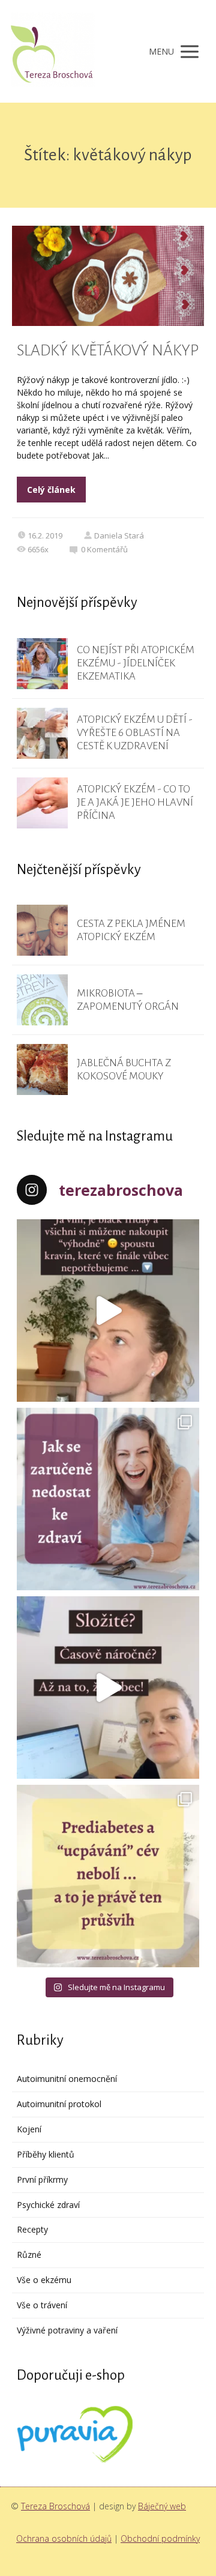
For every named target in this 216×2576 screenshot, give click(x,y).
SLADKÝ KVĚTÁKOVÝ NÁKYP (108, 351)
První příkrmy (42, 2179)
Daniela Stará (119, 535)
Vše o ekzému (44, 2280)
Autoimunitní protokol (59, 2104)
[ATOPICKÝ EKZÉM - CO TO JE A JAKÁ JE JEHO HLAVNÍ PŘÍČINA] (42, 803)
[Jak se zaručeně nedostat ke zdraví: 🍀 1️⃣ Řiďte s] (108, 1499)
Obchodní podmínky (160, 2538)
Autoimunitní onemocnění (67, 2079)
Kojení (29, 2129)
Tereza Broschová (55, 2506)
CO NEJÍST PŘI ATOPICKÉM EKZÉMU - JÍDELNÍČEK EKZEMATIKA (136, 663)
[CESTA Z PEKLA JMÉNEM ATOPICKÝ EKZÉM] (42, 930)
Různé (29, 2255)
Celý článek (51, 490)
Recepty (32, 2229)
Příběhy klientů (46, 2154)
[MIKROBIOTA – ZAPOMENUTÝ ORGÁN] (42, 1000)
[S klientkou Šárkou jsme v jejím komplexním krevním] (108, 1876)
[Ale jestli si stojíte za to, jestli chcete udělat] (108, 1311)
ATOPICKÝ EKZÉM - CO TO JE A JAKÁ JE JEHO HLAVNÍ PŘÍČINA (135, 802)
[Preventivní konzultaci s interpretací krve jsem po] (108, 1688)
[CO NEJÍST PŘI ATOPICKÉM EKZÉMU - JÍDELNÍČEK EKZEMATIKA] (42, 664)
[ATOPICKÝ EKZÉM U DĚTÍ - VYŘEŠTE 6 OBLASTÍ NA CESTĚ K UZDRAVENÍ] (42, 733)
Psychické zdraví (48, 2205)
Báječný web (162, 2506)
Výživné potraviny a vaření (67, 2330)
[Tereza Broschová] (53, 51)
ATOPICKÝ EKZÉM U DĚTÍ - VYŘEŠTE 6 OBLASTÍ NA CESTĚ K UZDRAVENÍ (135, 733)
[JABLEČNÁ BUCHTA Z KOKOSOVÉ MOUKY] (42, 1069)
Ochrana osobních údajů (64, 2538)
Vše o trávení (42, 2305)
